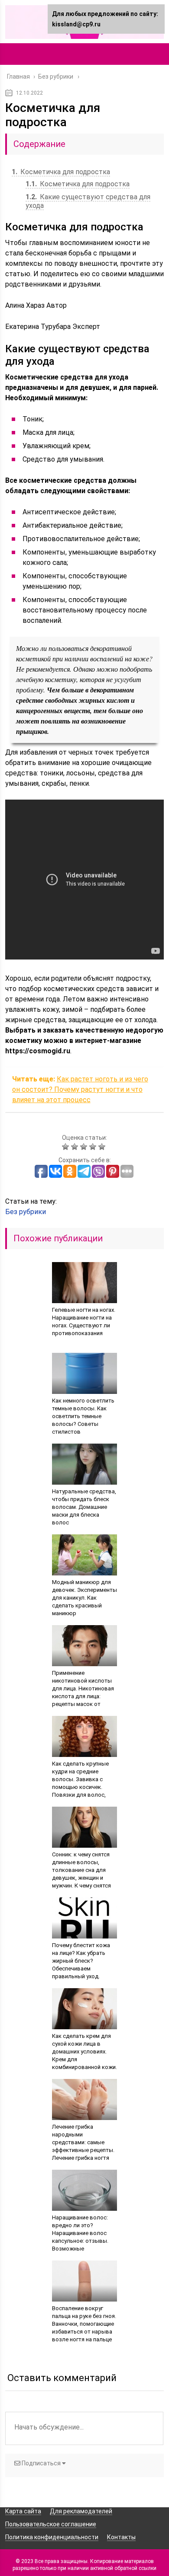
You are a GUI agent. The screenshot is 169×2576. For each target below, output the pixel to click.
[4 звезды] (94, 1147)
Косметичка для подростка (61, 172)
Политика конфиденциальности (52, 2537)
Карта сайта (23, 2511)
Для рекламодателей (81, 2511)
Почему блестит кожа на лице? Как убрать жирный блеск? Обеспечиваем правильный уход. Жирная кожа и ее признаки (81, 1969)
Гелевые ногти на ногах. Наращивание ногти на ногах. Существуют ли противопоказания (84, 1321)
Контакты (121, 2537)
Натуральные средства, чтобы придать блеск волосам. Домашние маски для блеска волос (84, 1507)
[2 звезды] (76, 1147)
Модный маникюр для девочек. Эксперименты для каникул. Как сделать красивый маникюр (84, 1598)
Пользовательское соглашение (51, 2524)
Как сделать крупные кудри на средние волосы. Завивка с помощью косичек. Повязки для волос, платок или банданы (80, 1783)
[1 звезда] (67, 1147)
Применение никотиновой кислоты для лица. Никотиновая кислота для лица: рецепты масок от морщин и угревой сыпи (83, 1692)
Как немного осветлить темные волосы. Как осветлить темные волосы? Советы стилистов (83, 1416)
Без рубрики (26, 1212)
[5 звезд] (103, 1147)
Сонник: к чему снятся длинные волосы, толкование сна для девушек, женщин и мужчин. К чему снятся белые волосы (81, 1874)
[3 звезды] (85, 1147)
